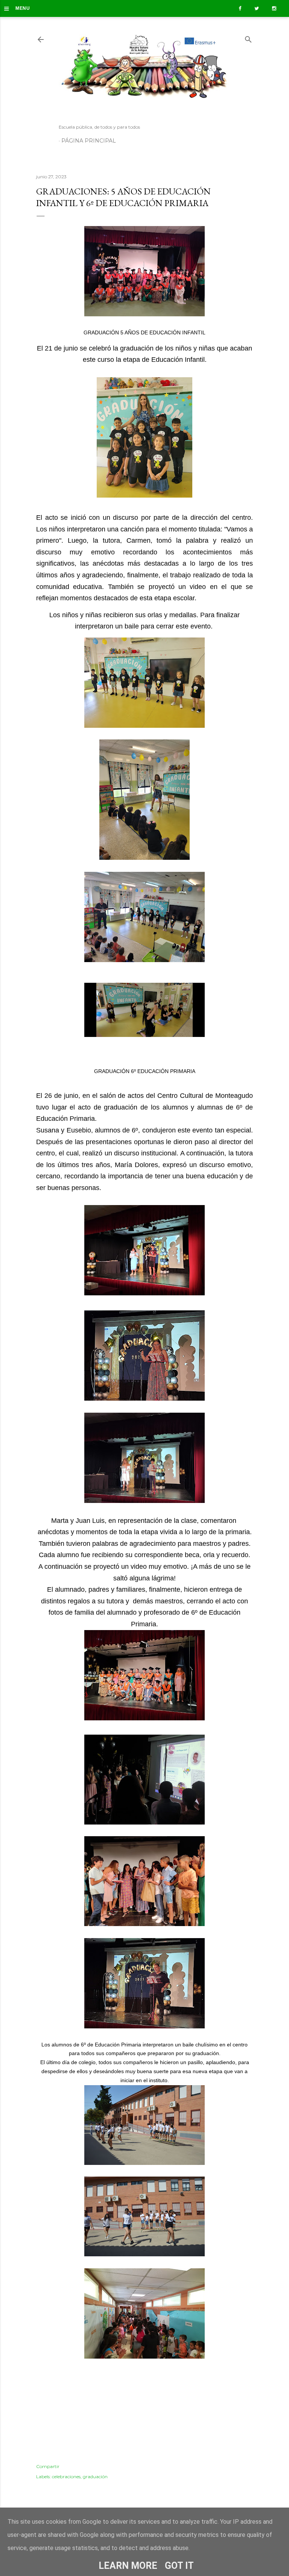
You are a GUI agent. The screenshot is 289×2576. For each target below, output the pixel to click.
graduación (95, 2477)
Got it (179, 2566)
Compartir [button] (48, 2466)
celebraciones (66, 2477)
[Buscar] (248, 38)
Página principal (89, 141)
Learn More (128, 2566)
